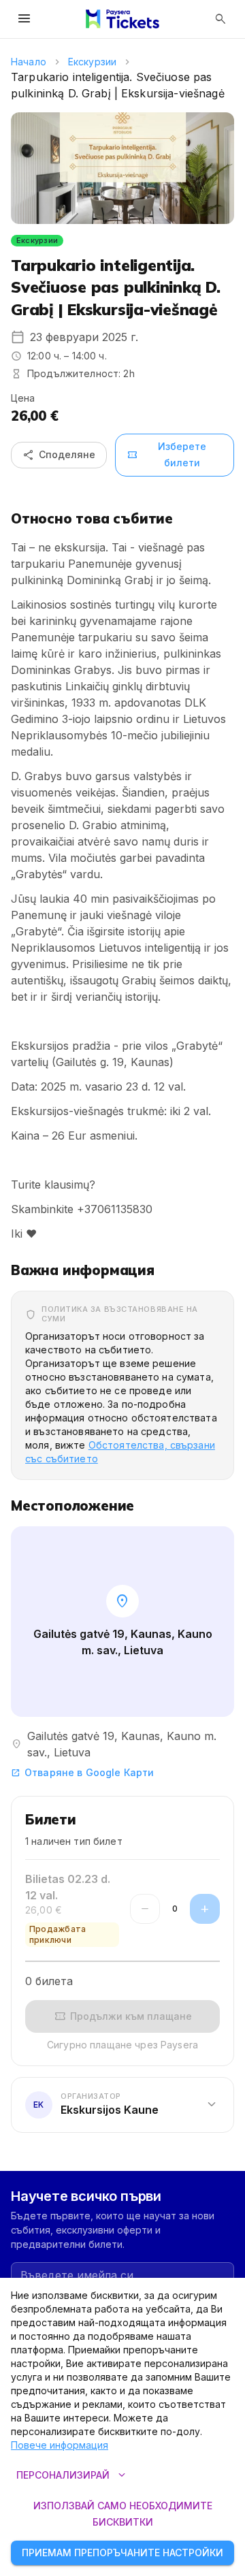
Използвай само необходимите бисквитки (123, 2514)
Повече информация (60, 2445)
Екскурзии (92, 62)
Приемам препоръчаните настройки (122, 2553)
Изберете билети (166, 455)
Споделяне (59, 455)
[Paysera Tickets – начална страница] (122, 19)
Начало (29, 62)
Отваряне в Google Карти (82, 1772)
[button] (122, 2105)
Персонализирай (72, 2475)
